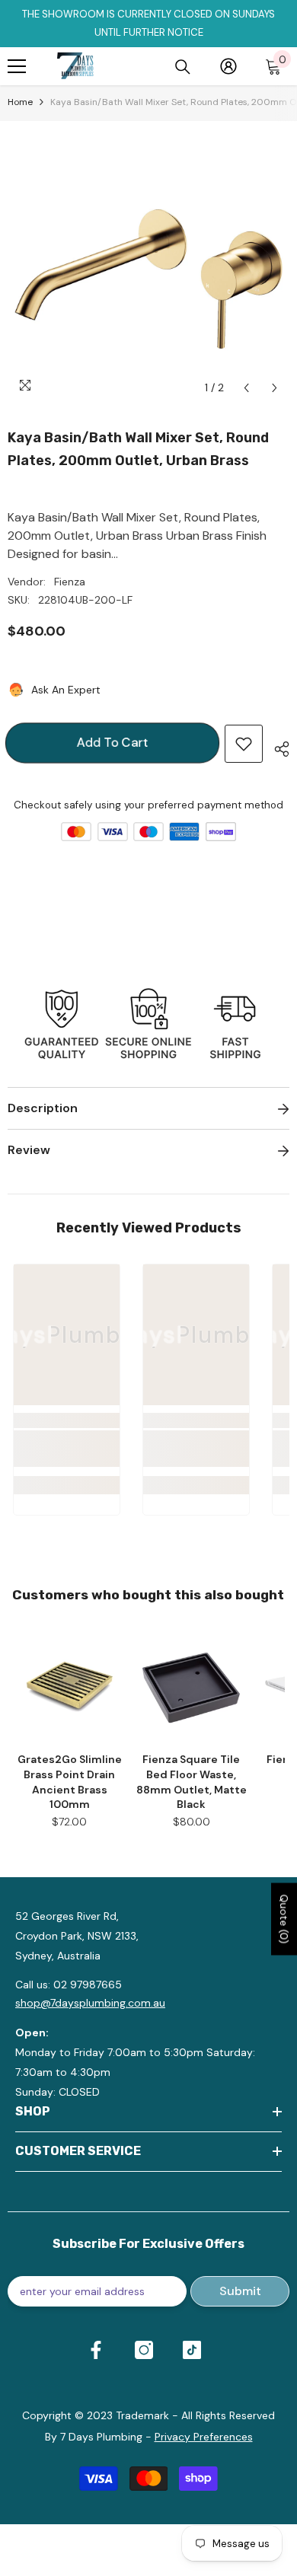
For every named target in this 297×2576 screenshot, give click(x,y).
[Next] (275, 388)
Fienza (70, 582)
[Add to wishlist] (244, 744)
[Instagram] (144, 2350)
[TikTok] (192, 2350)
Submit (240, 2291)
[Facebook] (96, 2350)
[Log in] (228, 66)
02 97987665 (88, 1985)
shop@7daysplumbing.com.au (90, 2003)
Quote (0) (284, 1919)
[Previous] (246, 388)
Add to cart (112, 743)
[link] (67, 1449)
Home (20, 102)
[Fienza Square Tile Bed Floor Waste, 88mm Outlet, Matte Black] (191, 1685)
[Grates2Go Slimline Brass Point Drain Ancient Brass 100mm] (69, 1685)
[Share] (276, 747)
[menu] (17, 66)
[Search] (183, 67)
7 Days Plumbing (101, 2437)
